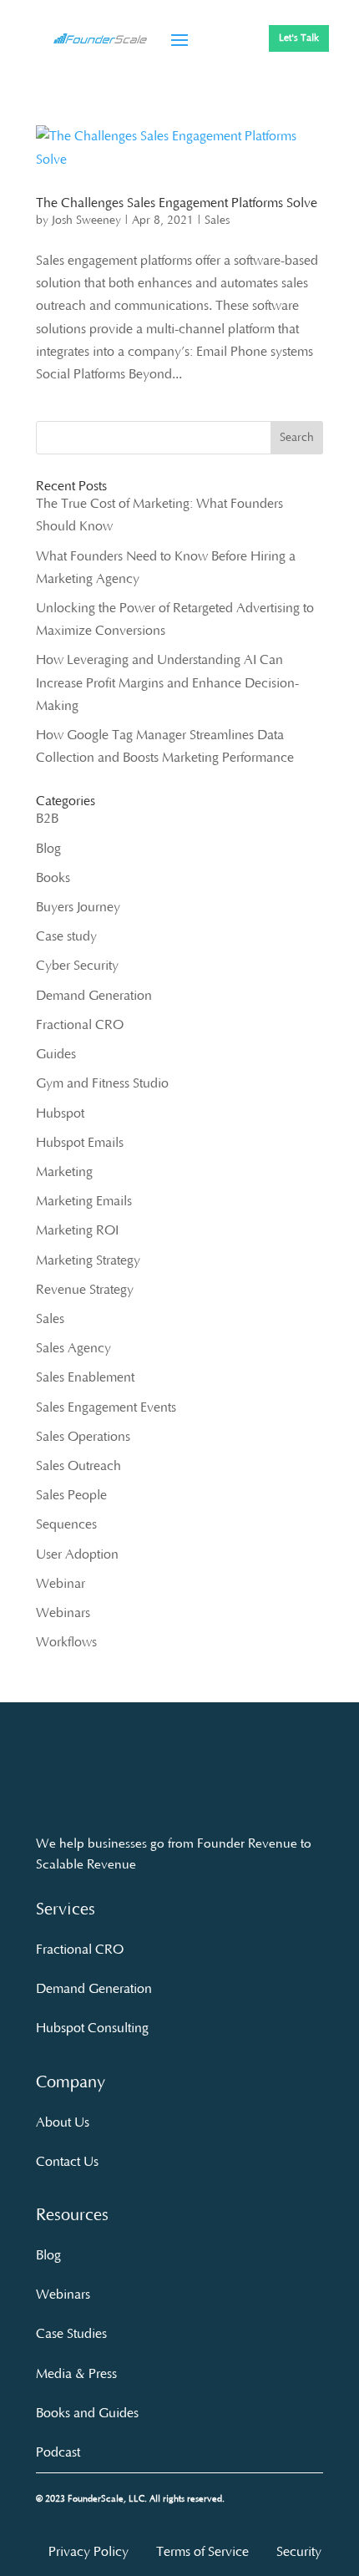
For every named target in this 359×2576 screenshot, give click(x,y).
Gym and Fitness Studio (102, 1083)
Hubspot (60, 1113)
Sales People (71, 1495)
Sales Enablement (85, 1377)
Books (53, 878)
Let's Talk (299, 38)
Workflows (66, 1642)
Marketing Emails (84, 1201)
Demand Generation (94, 996)
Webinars (63, 1613)
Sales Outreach (78, 1466)
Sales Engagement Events (106, 1407)
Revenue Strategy (85, 1290)
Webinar (61, 1584)
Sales (217, 221)
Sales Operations (83, 1437)
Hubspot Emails (80, 1143)
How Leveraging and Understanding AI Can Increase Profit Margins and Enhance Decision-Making (167, 682)
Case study (66, 936)
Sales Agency (73, 1348)
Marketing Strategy (88, 1260)
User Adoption (77, 1554)
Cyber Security (77, 966)
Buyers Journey (78, 907)
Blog (48, 849)
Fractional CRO (80, 1025)
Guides (56, 1054)
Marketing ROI (77, 1230)
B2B (47, 819)
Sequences (66, 1524)
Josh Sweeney (86, 221)
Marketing (64, 1172)
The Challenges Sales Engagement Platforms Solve (177, 203)
